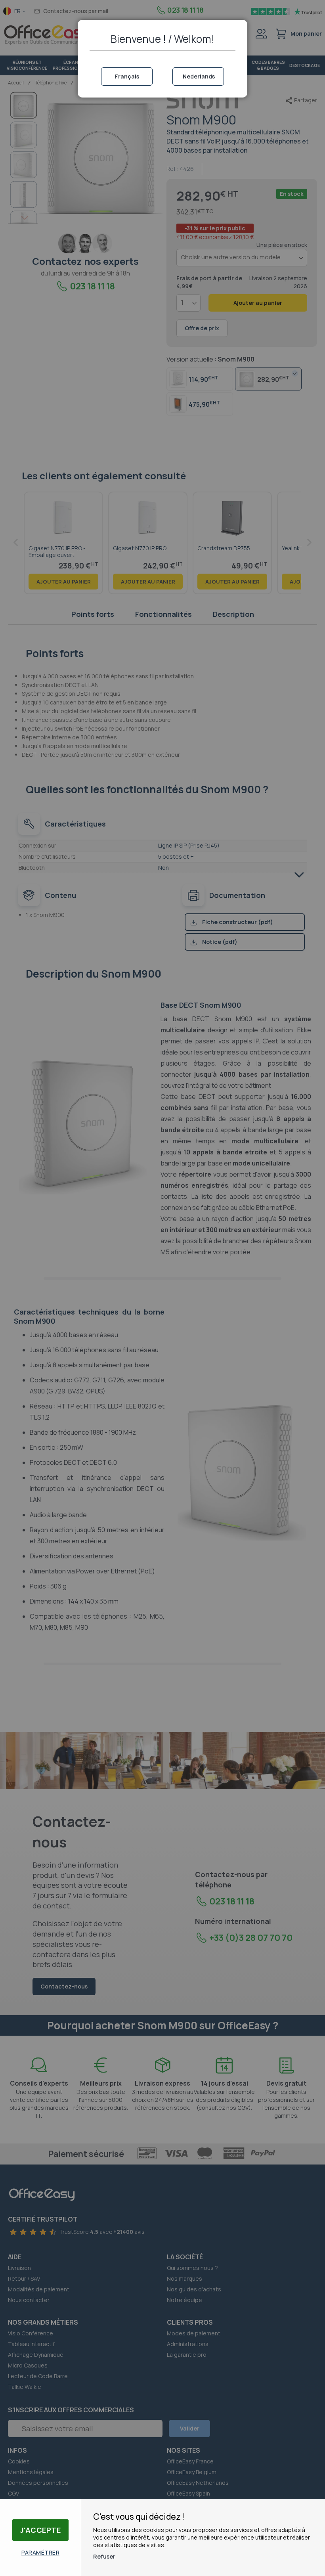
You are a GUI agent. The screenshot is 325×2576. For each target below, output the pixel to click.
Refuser (104, 2556)
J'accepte (41, 2530)
